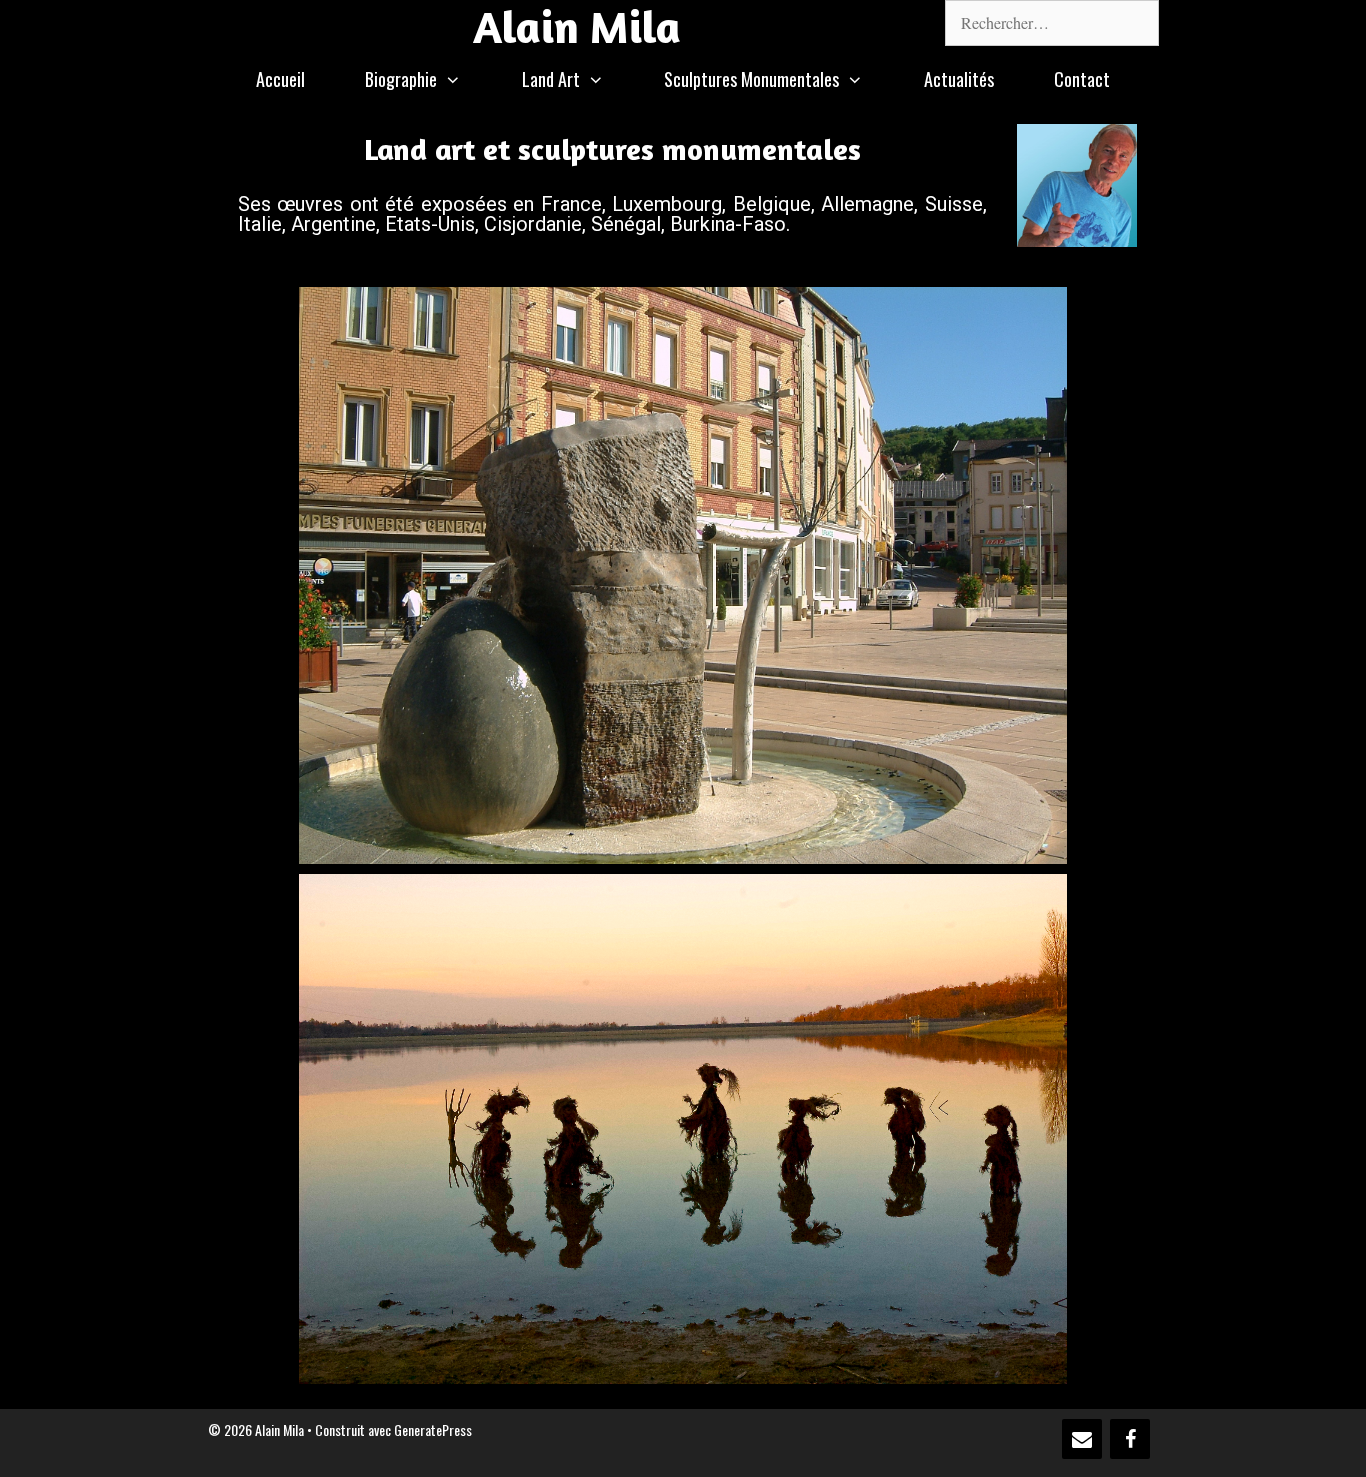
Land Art (551, 79)
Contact (1082, 79)
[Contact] (1082, 1439)
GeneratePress (433, 1429)
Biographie (401, 79)
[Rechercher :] (1052, 22)
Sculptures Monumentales (751, 79)
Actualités (959, 79)
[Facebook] (1130, 1439)
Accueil (280, 79)
